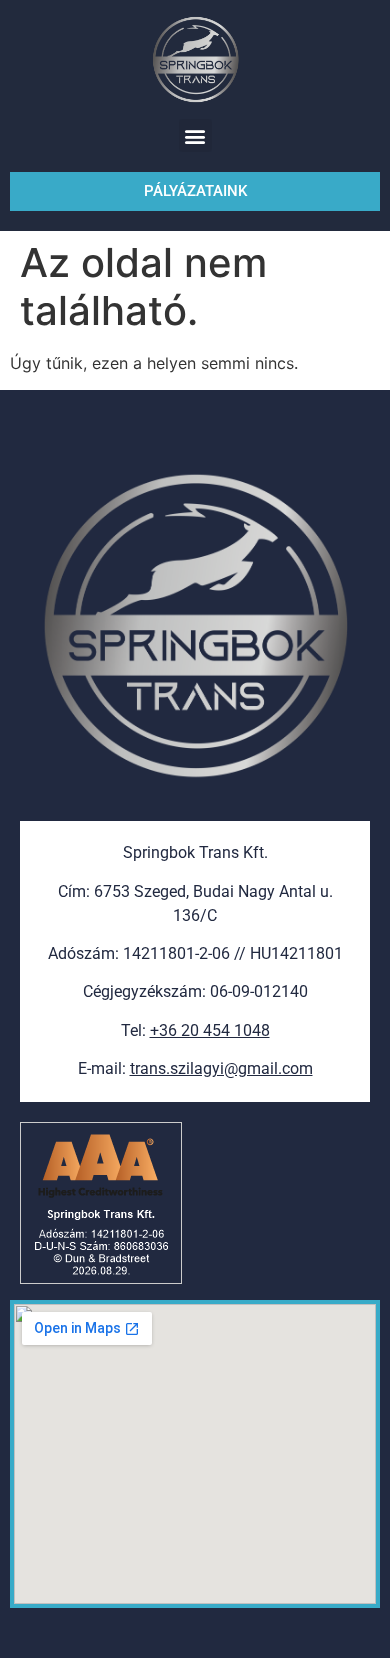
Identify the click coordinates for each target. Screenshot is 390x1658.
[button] (195, 135)
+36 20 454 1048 (210, 1030)
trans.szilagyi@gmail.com (221, 1068)
